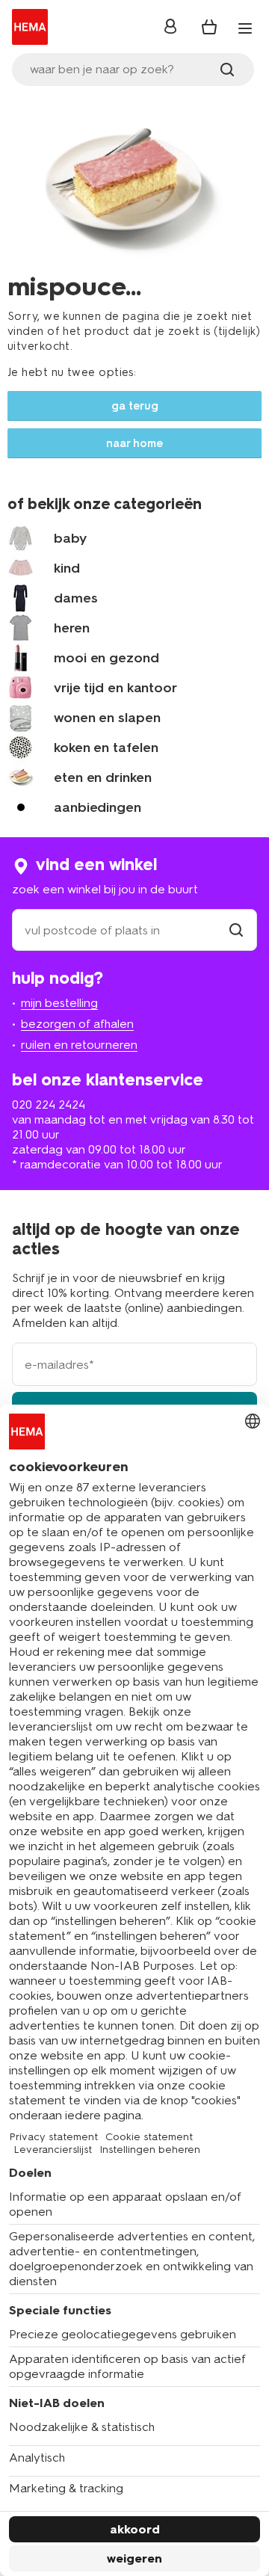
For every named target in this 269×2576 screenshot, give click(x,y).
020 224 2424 (49, 1104)
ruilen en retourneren (79, 1045)
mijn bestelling (59, 1003)
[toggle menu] (245, 28)
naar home (134, 443)
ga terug (135, 406)
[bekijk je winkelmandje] (209, 27)
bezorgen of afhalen (77, 1024)
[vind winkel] (236, 930)
